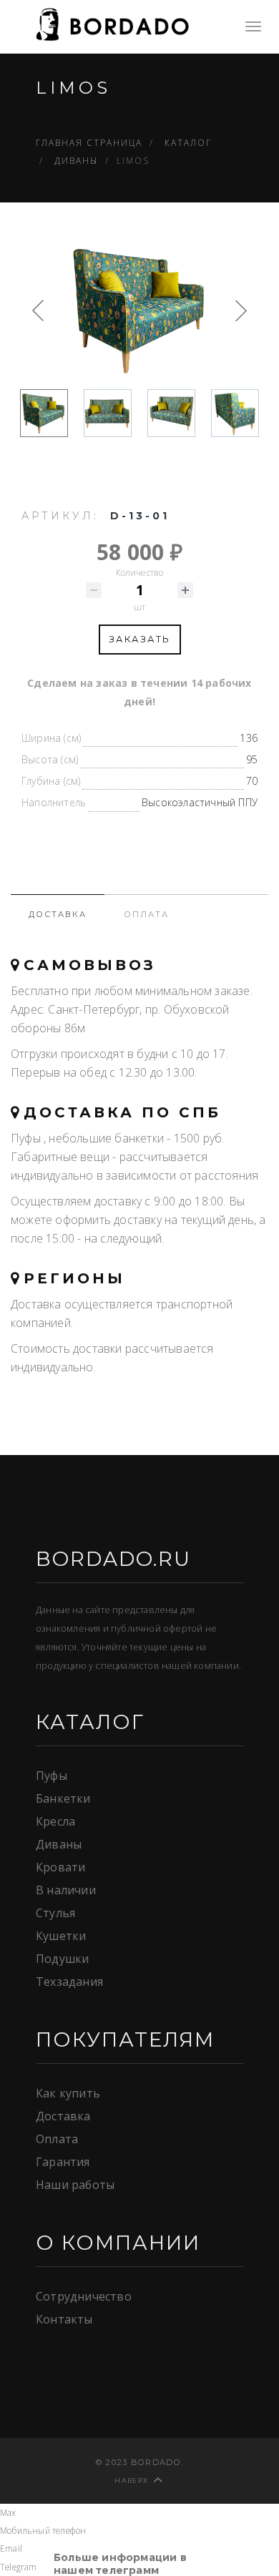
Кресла (55, 1821)
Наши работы (75, 2185)
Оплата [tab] (146, 914)
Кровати (60, 1867)
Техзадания (69, 1982)
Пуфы (52, 1776)
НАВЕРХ (131, 2480)
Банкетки (63, 1798)
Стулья (55, 1913)
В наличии (66, 1890)
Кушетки (61, 1936)
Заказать (140, 639)
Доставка (63, 2116)
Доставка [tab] (58, 914)
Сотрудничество (84, 2296)
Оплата (57, 2139)
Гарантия (63, 2162)
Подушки (62, 1959)
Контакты (64, 2319)
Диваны (59, 1844)
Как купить (68, 2093)
